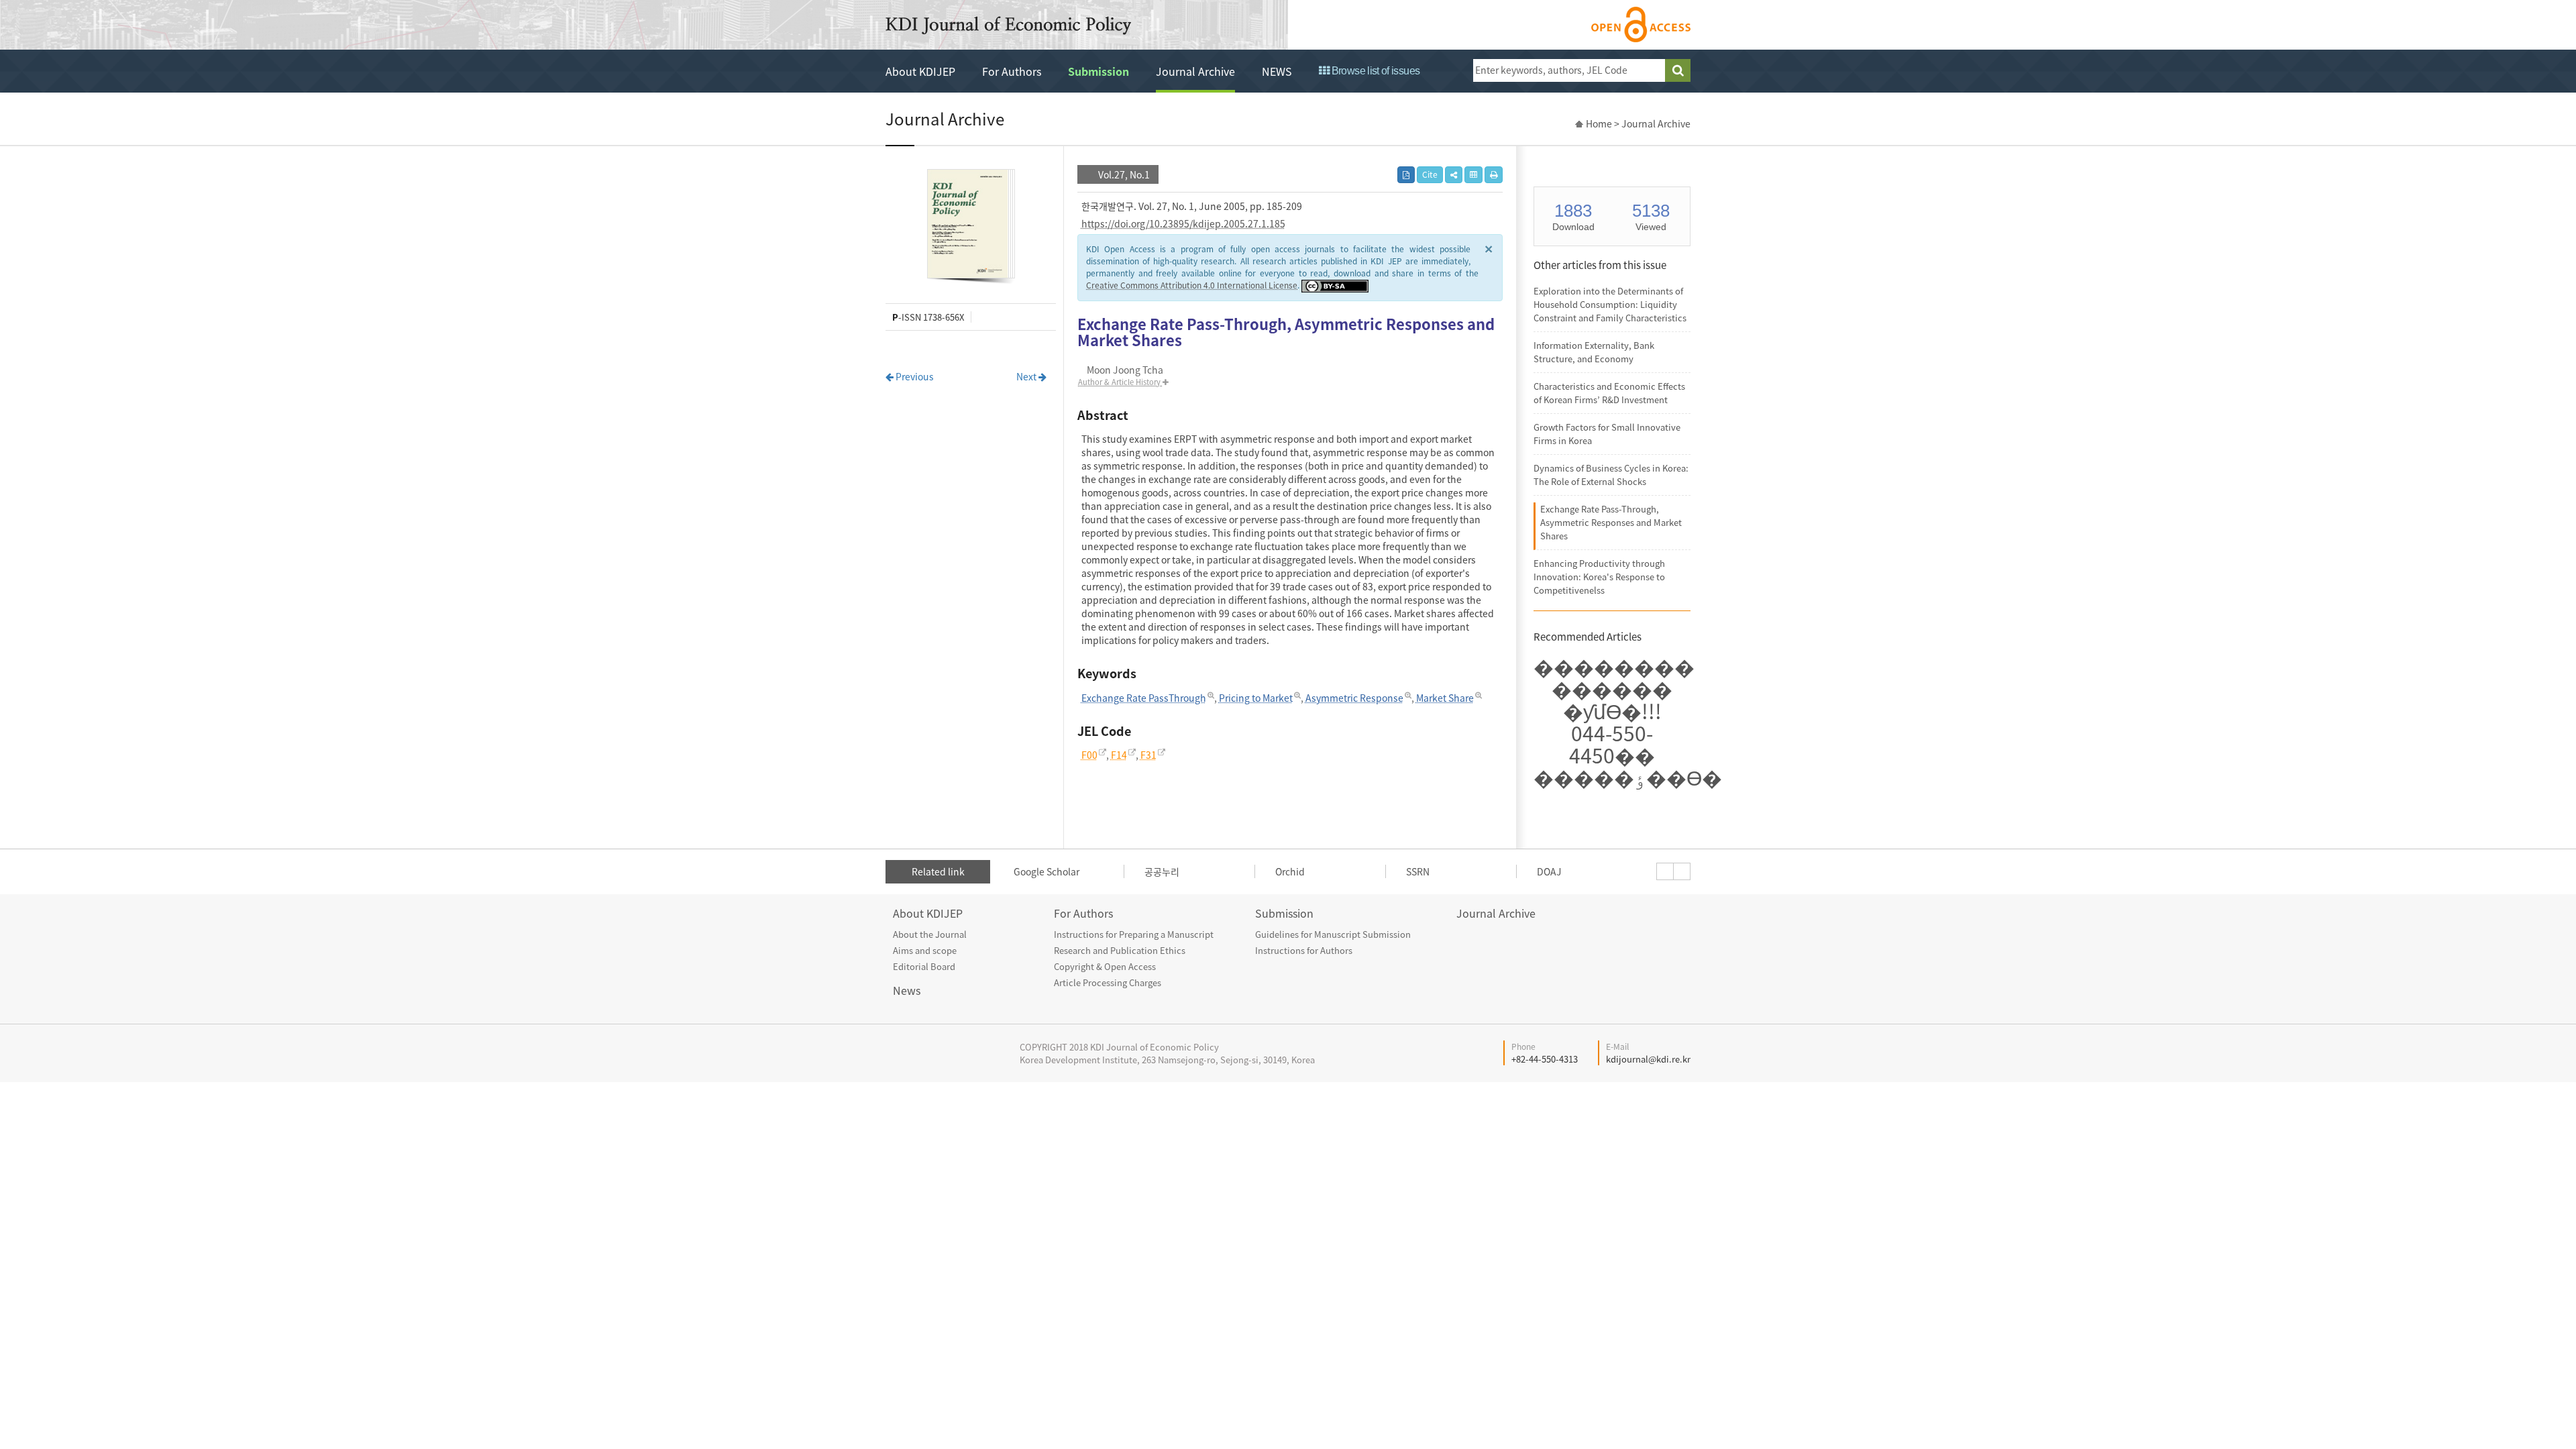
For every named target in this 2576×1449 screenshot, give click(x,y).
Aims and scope (925, 950)
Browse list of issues (1374, 71)
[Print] (1494, 175)
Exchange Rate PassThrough (1144, 698)
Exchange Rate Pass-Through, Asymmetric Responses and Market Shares (1611, 522)
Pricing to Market (1256, 698)
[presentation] (1665, 871)
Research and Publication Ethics (1120, 950)
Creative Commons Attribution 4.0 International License (1192, 285)
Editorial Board (924, 966)
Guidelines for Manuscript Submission (1333, 934)
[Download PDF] (1406, 175)
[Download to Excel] (1473, 175)
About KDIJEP (920, 71)
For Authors (1012, 71)
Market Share (1445, 698)
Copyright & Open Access (1105, 966)
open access (1641, 24)
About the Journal (930, 934)
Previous (914, 376)
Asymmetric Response (1354, 698)
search (1678, 70)
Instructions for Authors (1304, 950)
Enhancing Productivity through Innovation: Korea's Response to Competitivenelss (1599, 577)
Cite (1430, 174)
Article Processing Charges (1108, 982)
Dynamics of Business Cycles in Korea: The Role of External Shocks (1611, 475)
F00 (1089, 755)
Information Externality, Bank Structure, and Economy (1594, 352)
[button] (1454, 175)
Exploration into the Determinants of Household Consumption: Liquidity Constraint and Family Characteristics (1610, 304)
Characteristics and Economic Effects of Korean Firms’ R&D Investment (1609, 393)
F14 (1119, 755)
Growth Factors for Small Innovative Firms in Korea (1607, 434)
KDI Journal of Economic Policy (1008, 25)
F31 (1148, 755)
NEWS (1277, 71)
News (907, 990)
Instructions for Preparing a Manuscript (1134, 934)
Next (1027, 376)
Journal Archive (1195, 71)
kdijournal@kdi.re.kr (1648, 1059)
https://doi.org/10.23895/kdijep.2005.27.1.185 (1183, 223)
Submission (1098, 71)
